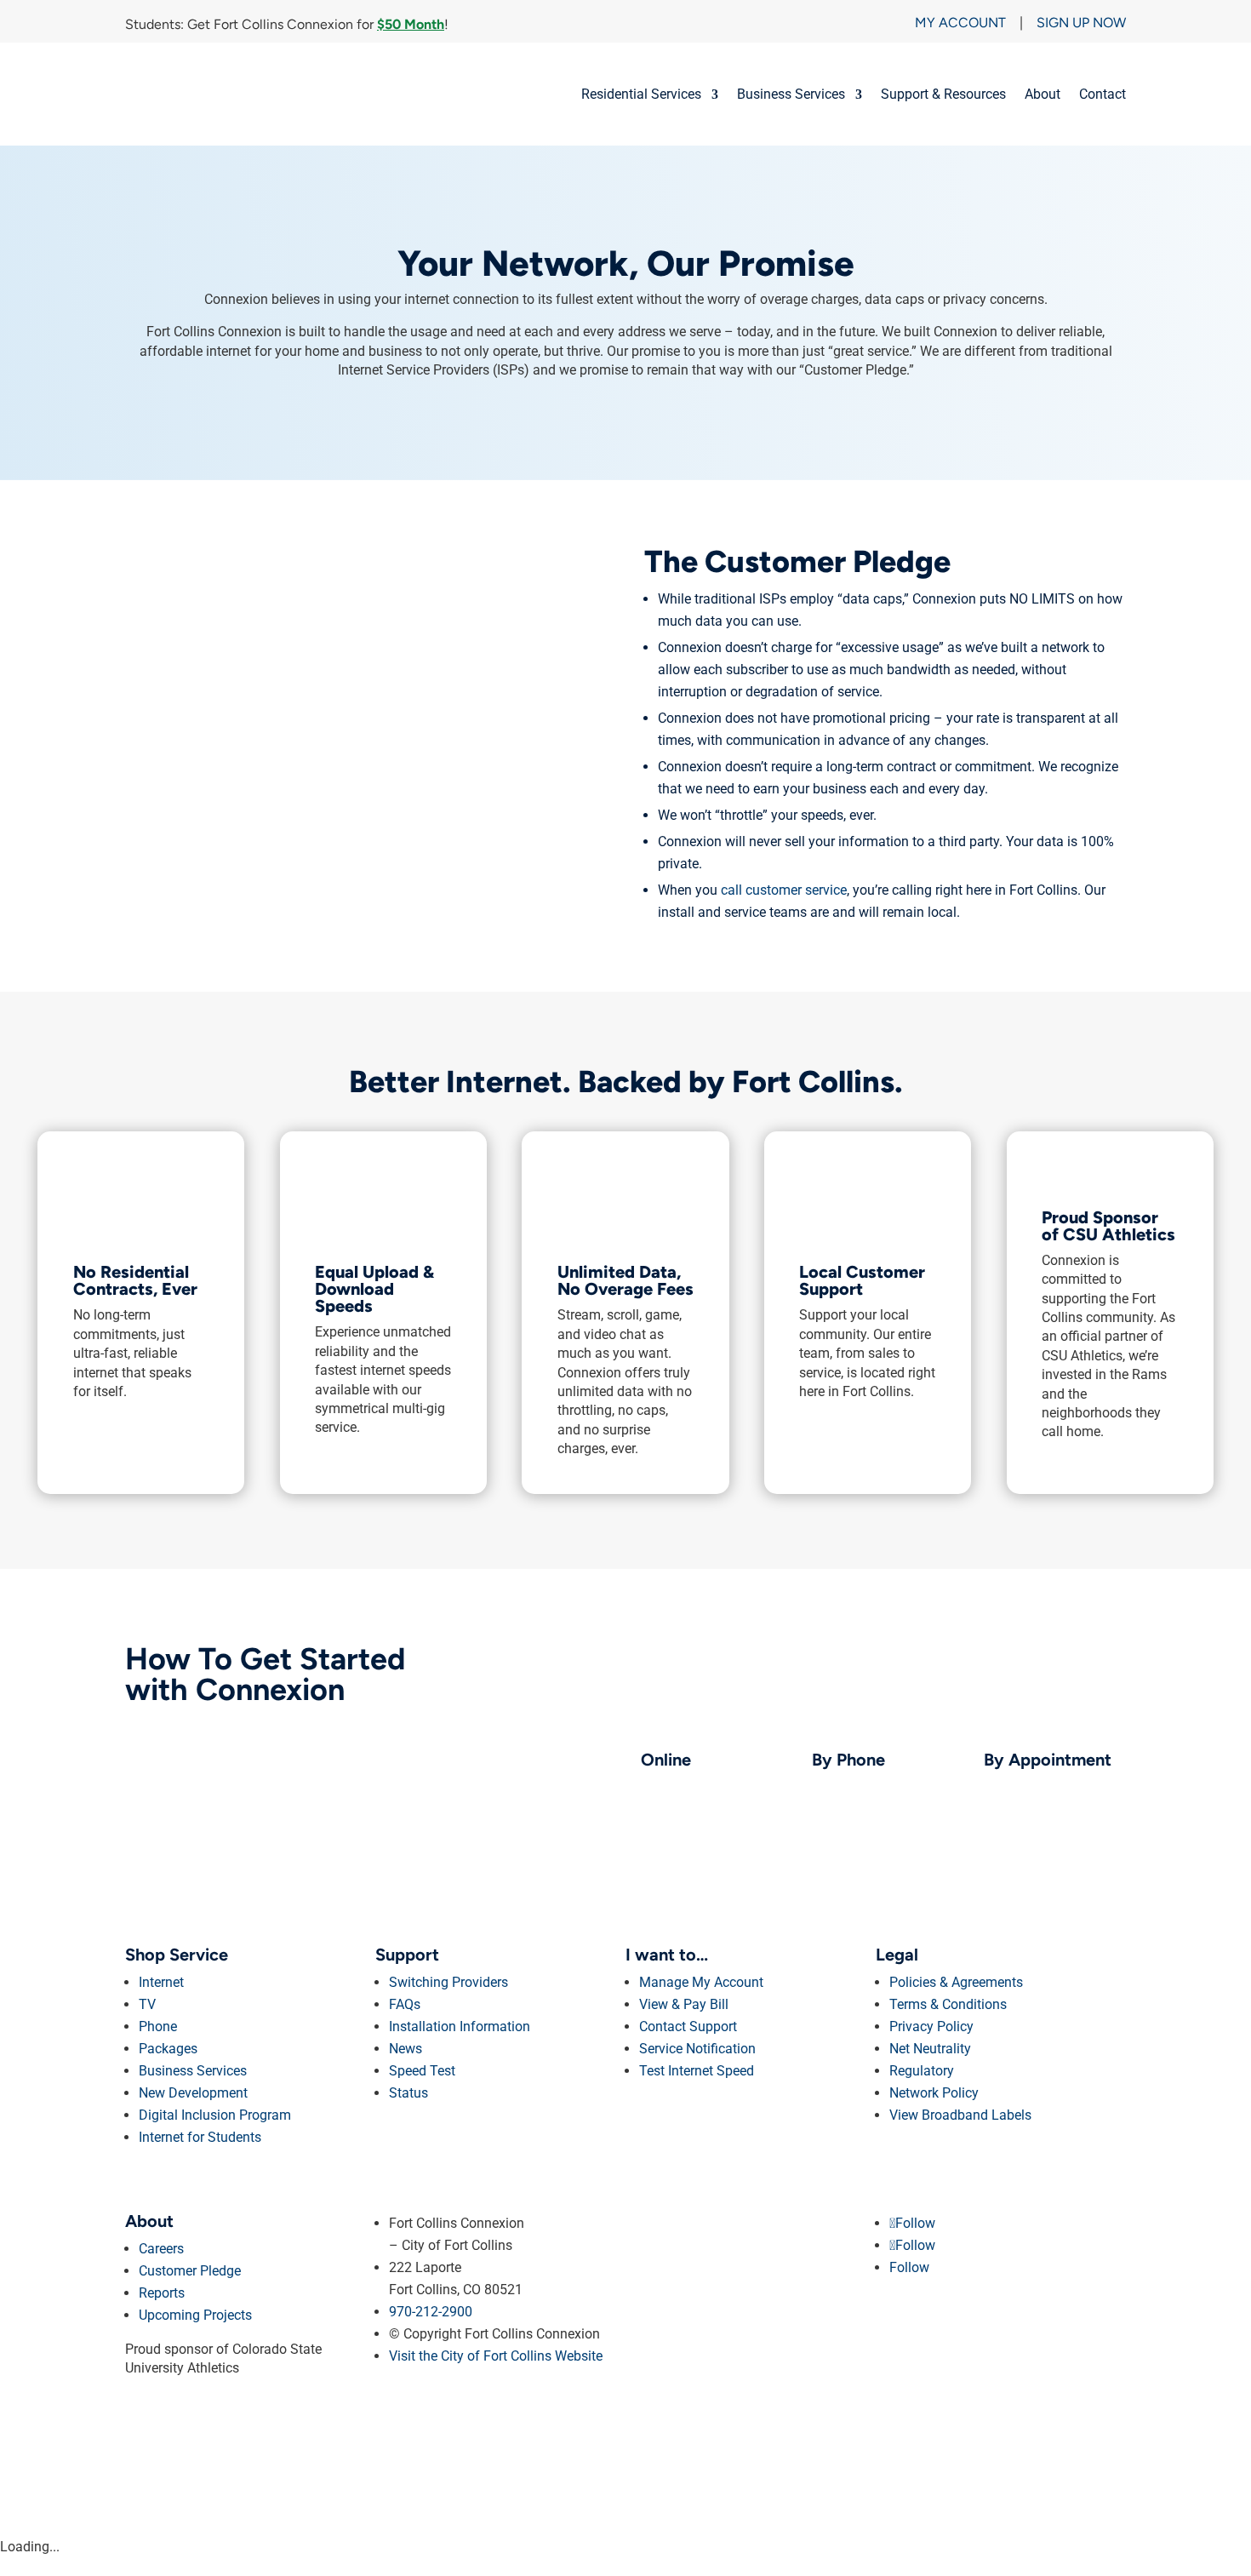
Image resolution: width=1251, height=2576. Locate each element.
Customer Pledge (190, 2271)
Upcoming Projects (195, 2315)
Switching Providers (448, 1982)
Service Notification (697, 2049)
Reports (162, 2293)
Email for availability (1055, 1786)
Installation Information (460, 2026)
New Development (193, 2093)
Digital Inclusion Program (215, 2115)
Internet (161, 1982)
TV (147, 2004)
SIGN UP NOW (1081, 23)
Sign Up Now (711, 1786)
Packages (168, 2049)
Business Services (791, 94)
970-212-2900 (883, 1786)
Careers (161, 2249)
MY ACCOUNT (960, 23)
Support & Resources (943, 94)
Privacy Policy (931, 2026)
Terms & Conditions (948, 2004)
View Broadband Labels (960, 2115)
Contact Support (688, 2026)
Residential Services (641, 94)
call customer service (784, 890)
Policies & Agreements (956, 1982)
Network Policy (934, 2093)
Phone (158, 2026)
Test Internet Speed (697, 2071)
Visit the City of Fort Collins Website (496, 2356)
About (1042, 94)
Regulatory (922, 2071)
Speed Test (422, 2071)
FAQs (405, 2004)
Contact (1102, 94)
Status (408, 2093)
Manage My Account (701, 1982)
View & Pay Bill (684, 2004)
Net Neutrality (930, 2049)
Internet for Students (200, 2137)
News (406, 2049)
